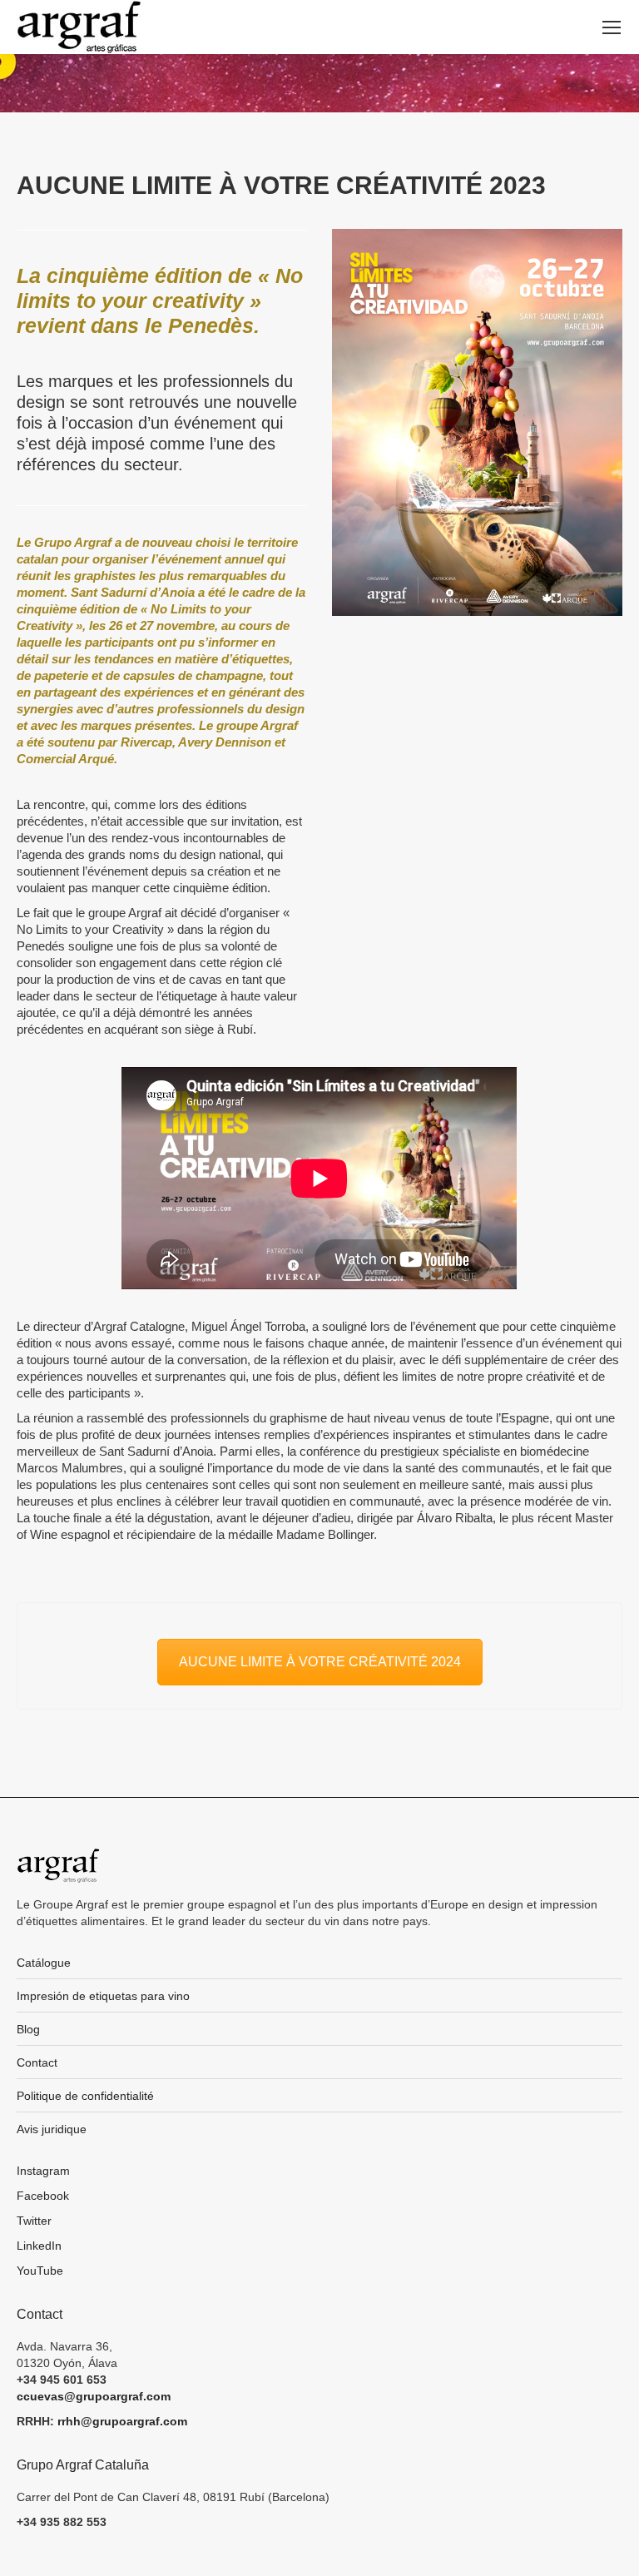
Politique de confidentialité (85, 2096)
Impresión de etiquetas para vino (103, 1996)
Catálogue (44, 1963)
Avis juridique (52, 2129)
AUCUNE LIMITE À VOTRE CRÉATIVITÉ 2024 (320, 1662)
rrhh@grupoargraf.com (122, 2421)
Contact (37, 2062)
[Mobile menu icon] (612, 27)
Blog (28, 2029)
